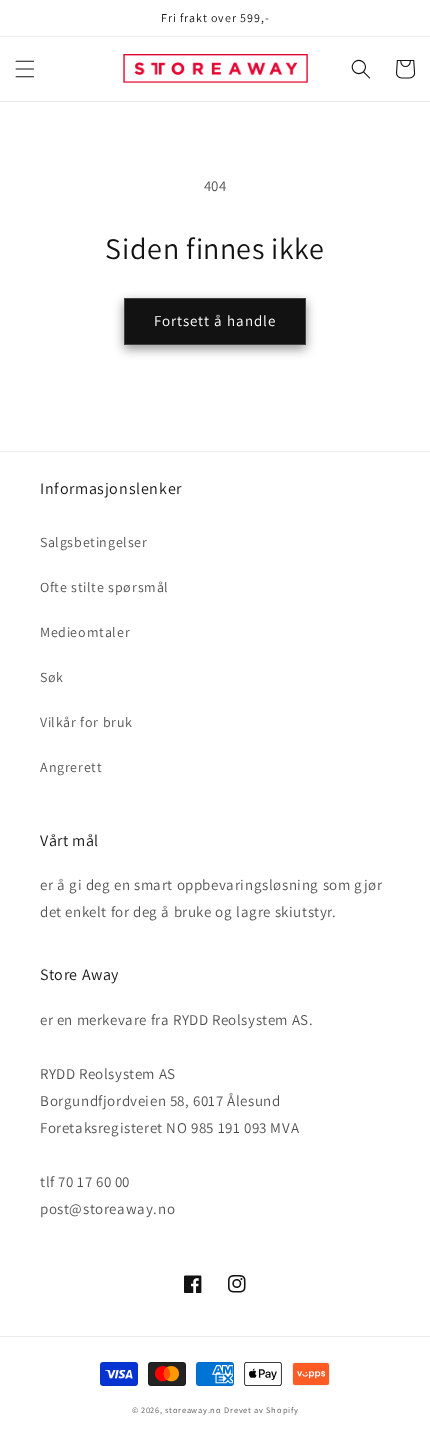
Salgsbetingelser (94, 542)
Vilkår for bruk (86, 722)
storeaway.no (193, 1409)
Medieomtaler (85, 632)
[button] (25, 69)
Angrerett (71, 767)
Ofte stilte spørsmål (104, 587)
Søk (52, 677)
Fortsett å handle (215, 320)
